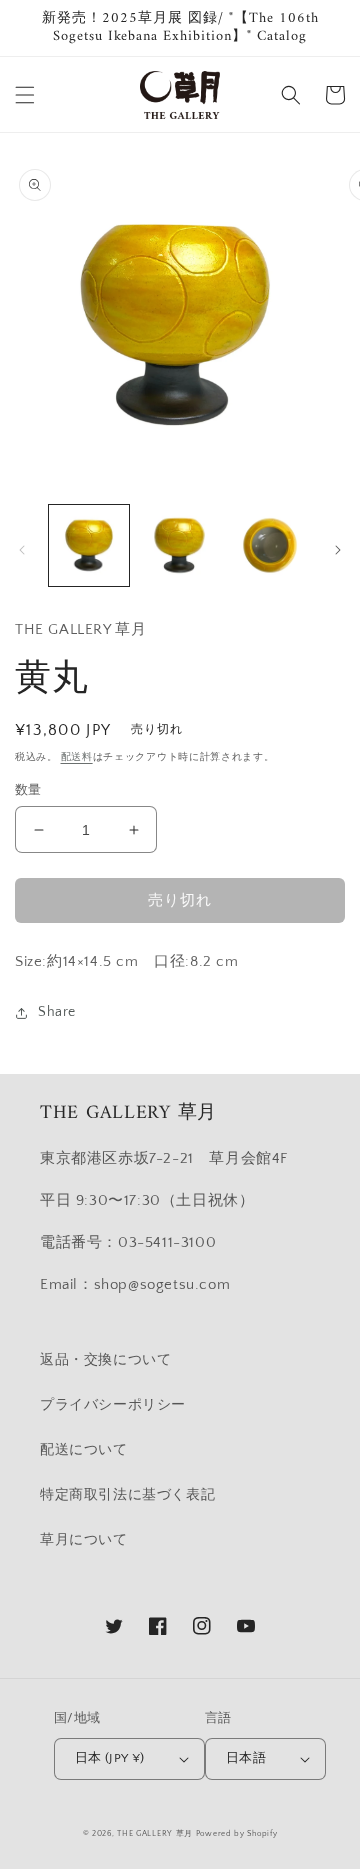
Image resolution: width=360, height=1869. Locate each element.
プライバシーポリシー (113, 1405)
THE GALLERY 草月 (155, 1833)
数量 (28, 790)
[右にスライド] (338, 550)
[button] (25, 95)
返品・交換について (105, 1360)
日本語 (246, 1758)
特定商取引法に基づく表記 (127, 1495)
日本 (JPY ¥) (110, 1758)
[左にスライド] (22, 550)
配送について (84, 1450)
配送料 (77, 757)
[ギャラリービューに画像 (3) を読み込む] (270, 545)
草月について (84, 1540)
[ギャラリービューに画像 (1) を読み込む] (89, 545)
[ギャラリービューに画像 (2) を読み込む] (179, 545)
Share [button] (57, 1012)
